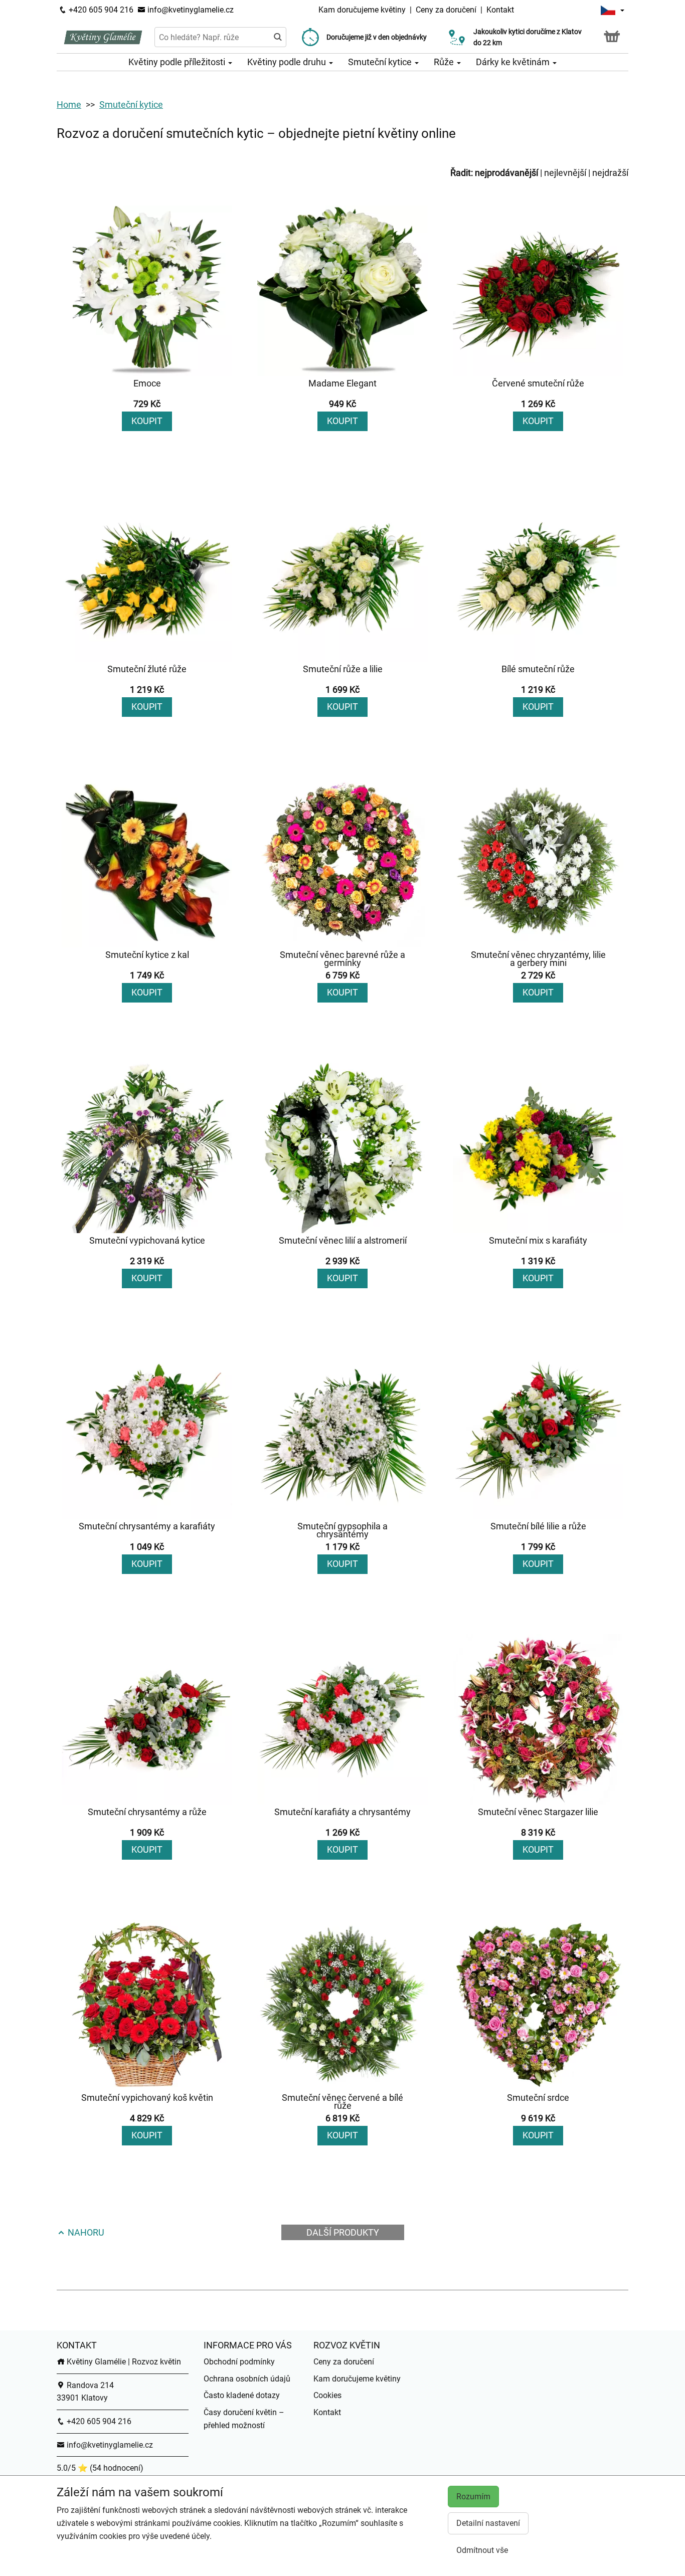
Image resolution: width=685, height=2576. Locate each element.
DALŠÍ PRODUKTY (343, 2232)
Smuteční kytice (381, 62)
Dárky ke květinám (514, 62)
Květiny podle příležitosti (178, 62)
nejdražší (610, 173)
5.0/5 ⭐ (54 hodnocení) (100, 2468)
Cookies (327, 2395)
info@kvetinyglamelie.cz (190, 10)
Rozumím (473, 2497)
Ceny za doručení (446, 10)
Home (69, 105)
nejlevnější (565, 173)
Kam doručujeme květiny (362, 10)
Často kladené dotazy (242, 2395)
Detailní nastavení (488, 2523)
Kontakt (500, 10)
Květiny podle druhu (288, 62)
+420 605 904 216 (100, 10)
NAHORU (85, 2232)
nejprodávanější (506, 173)
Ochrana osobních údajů (247, 2379)
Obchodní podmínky (239, 2362)
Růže (445, 62)
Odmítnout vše (482, 2550)
